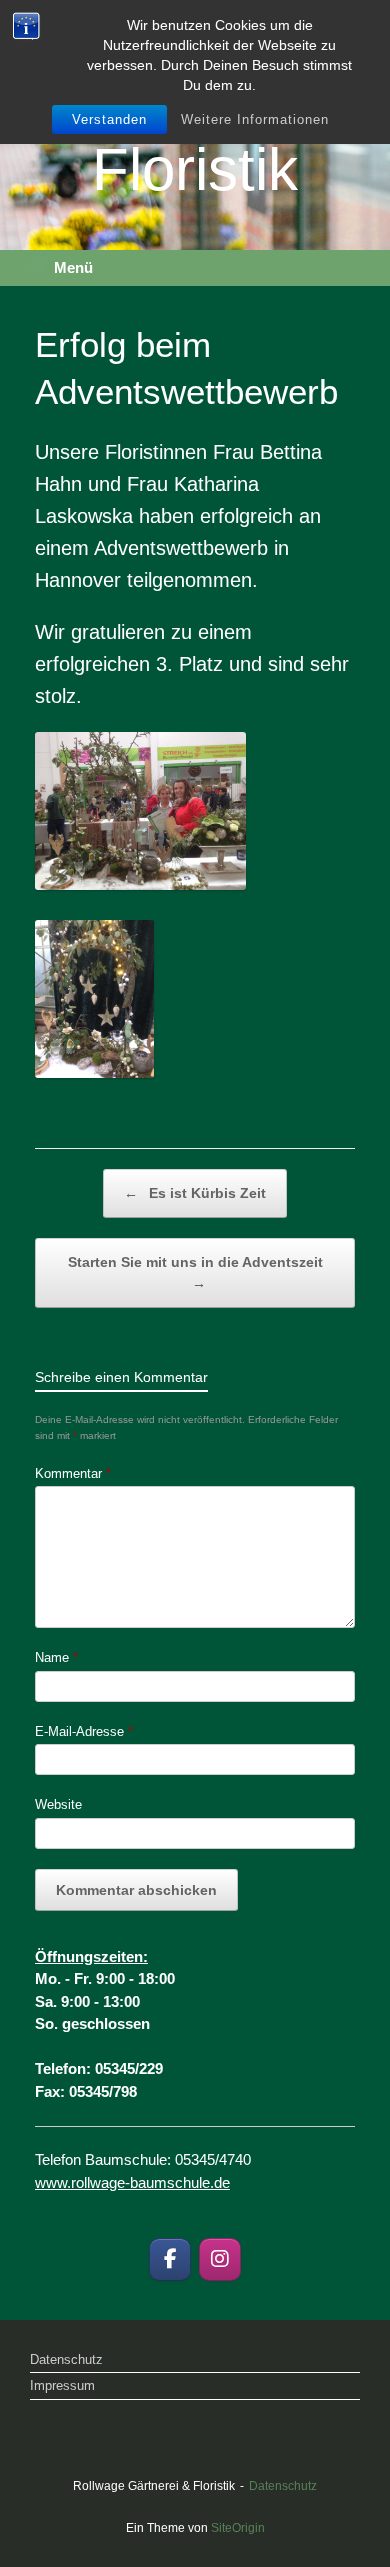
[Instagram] (220, 2259)
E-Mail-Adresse (84, 1731)
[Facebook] (170, 2259)
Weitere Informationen (255, 119)
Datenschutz (66, 2359)
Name (56, 1657)
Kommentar (73, 1473)
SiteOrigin (238, 2528)
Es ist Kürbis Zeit (195, 1193)
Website (58, 1804)
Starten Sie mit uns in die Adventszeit (195, 1272)
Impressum (62, 2385)
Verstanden (109, 119)
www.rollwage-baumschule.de (132, 2182)
